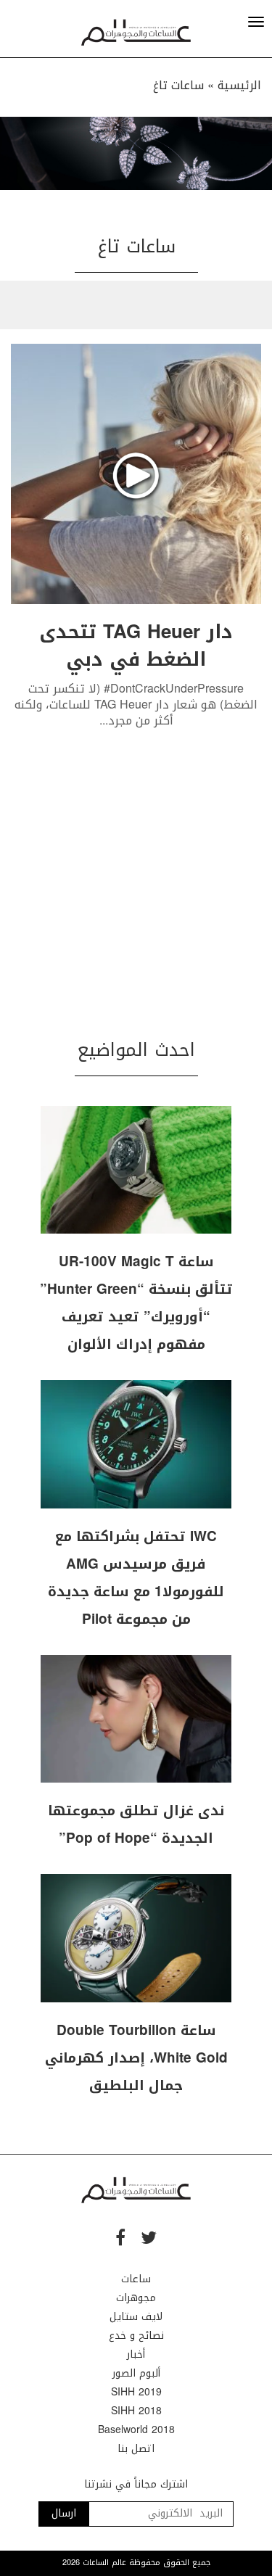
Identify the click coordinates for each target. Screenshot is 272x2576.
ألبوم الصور (136, 2373)
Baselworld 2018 (136, 2430)
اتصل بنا (136, 2449)
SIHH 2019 (136, 2392)
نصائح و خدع (136, 2336)
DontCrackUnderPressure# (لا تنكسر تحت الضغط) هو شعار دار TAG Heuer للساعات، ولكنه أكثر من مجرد (136, 705)
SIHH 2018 (136, 2411)
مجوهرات (136, 2298)
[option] (136, 153)
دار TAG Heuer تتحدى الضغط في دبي (136, 646)
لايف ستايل (136, 2317)
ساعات (136, 2279)
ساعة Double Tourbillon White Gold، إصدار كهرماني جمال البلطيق (136, 2058)
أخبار (136, 2354)
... (104, 721)
